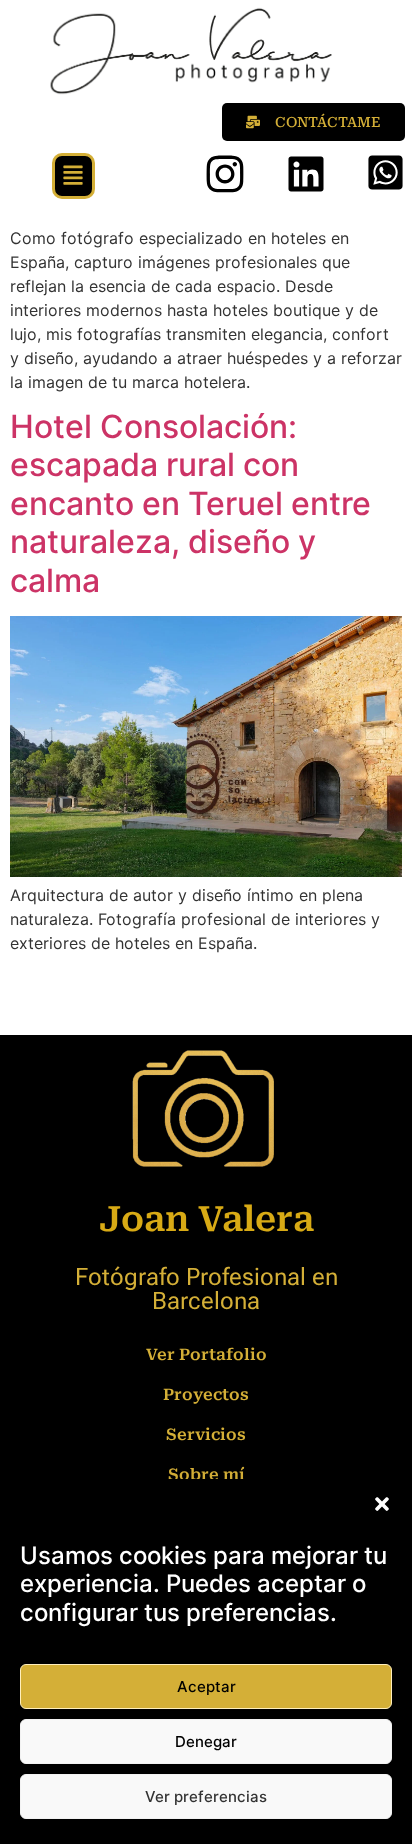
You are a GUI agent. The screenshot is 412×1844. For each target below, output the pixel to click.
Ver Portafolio (206, 1354)
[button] (382, 1504)
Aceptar (206, 1686)
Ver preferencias (206, 1796)
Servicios (206, 1434)
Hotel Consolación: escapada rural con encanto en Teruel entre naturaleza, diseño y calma (190, 503)
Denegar (206, 1741)
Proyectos (206, 1394)
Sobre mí (206, 1474)
